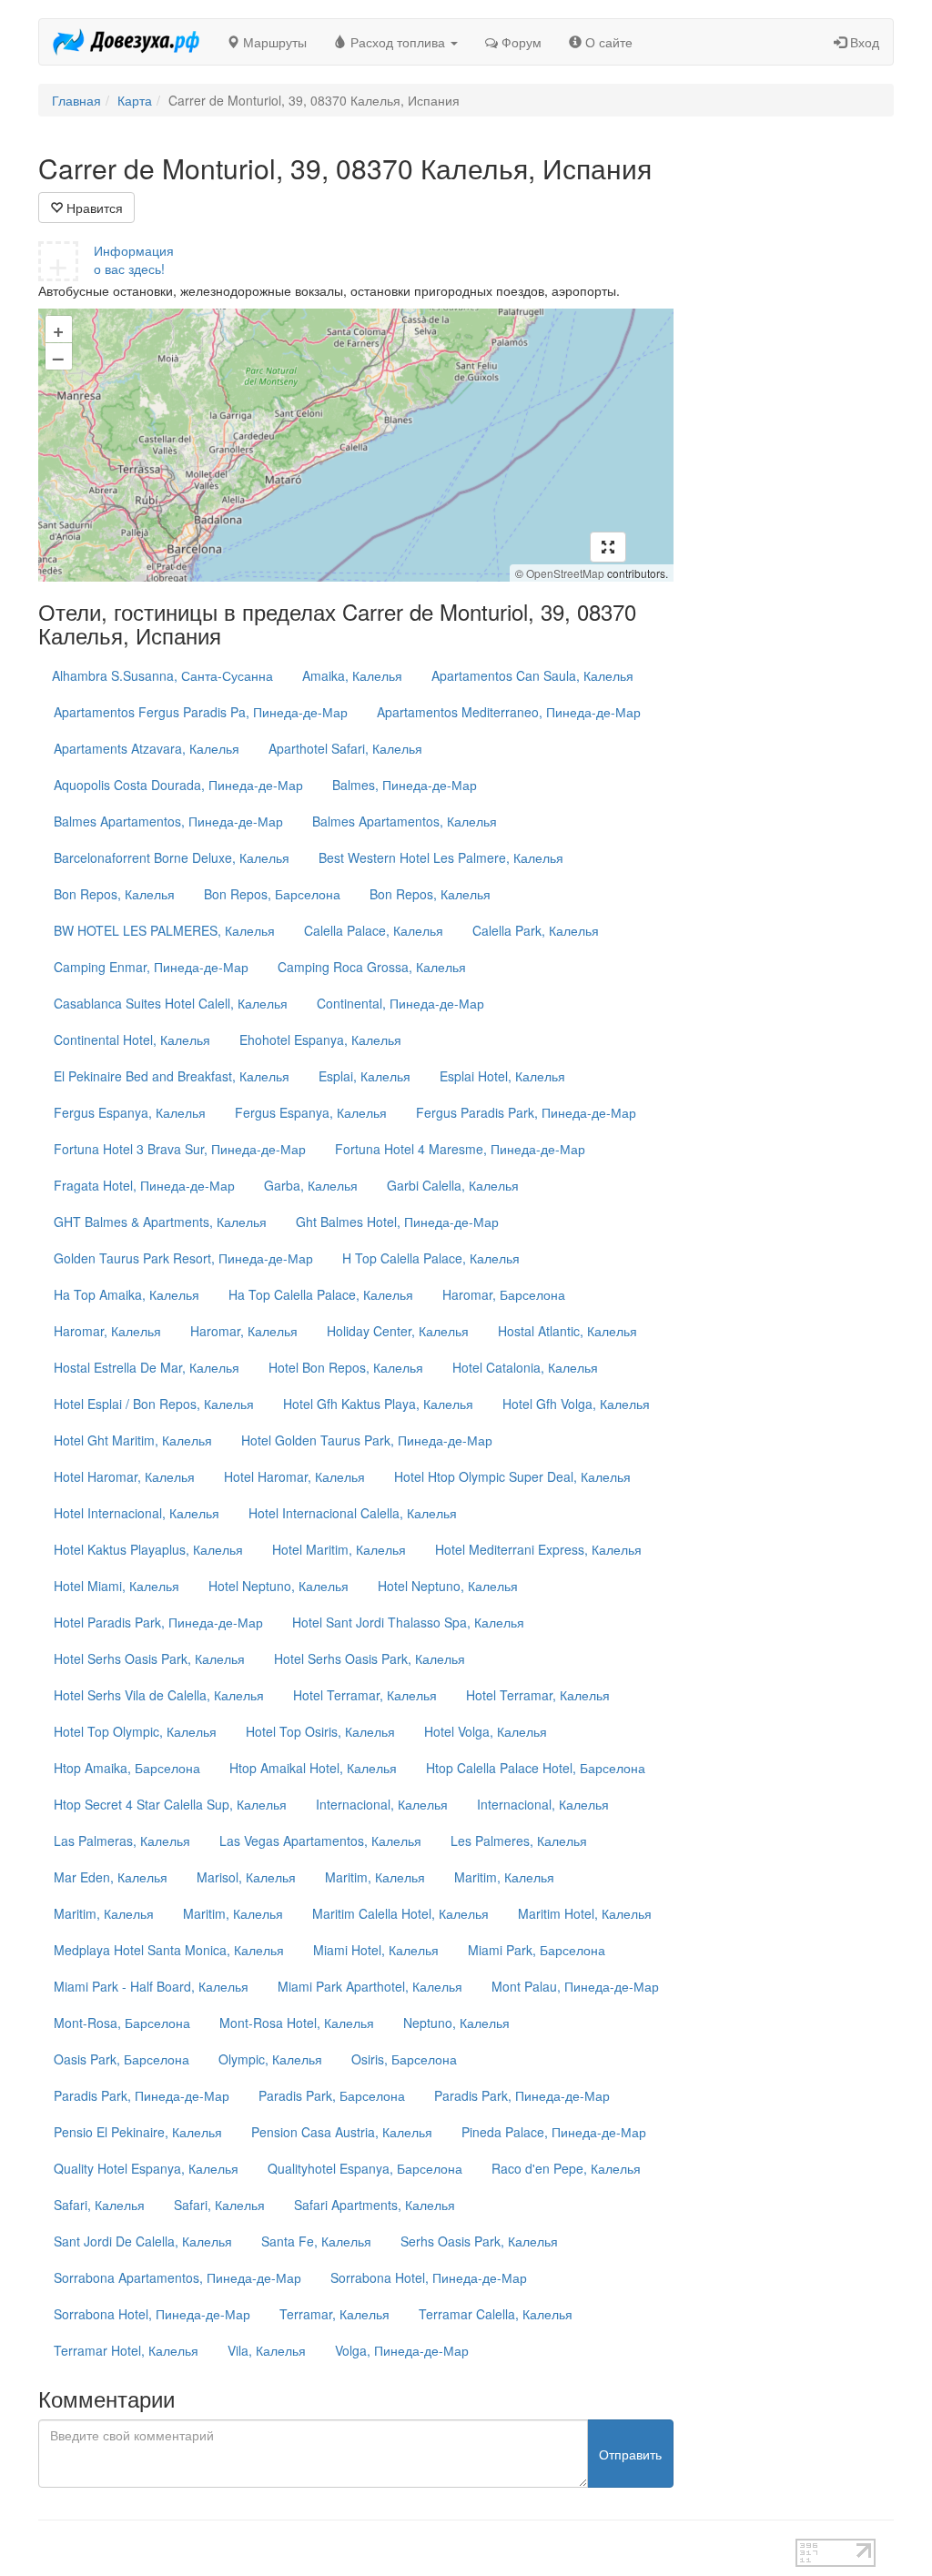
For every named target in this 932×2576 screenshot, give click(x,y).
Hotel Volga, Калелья (486, 1731)
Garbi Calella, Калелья (453, 1185)
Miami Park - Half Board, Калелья (151, 1986)
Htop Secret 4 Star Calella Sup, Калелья (170, 1804)
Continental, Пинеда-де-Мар (400, 1003)
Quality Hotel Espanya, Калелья (146, 2168)
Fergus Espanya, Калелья (130, 1112)
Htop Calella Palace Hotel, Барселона (536, 1768)
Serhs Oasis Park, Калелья (479, 2241)
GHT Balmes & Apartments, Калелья (160, 1222)
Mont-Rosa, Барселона (122, 2023)
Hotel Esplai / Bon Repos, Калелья (154, 1404)
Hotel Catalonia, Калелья (525, 1367)
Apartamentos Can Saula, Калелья (532, 675)
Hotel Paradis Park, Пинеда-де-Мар (158, 1622)
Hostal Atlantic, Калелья (567, 1331)
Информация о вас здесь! (134, 259)
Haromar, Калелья (107, 1331)
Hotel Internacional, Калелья (137, 1513)
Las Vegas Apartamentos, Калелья (320, 1841)
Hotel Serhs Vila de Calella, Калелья (159, 1695)
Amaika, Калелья (352, 675)
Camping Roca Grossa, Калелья (372, 967)
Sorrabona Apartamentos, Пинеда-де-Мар (177, 2277)
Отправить (630, 2454)
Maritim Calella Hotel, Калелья (400, 1913)
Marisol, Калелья (246, 1877)
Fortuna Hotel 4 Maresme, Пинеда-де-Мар (460, 1149)
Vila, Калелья (267, 2350)
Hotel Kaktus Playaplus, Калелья (148, 1549)
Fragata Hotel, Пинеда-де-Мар (144, 1185)
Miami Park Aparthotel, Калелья (370, 1986)
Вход (863, 42)
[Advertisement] (798, 426)
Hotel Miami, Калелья (116, 1586)
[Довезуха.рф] (126, 42)
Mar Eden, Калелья (111, 1877)
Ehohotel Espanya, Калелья (320, 1040)
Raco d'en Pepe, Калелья (566, 2168)
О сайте (607, 42)
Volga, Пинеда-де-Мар (402, 2350)
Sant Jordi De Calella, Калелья (143, 2241)
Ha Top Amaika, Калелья (127, 1294)
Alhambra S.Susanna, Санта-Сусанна (162, 675)
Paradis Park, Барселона (332, 2095)
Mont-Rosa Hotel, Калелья (297, 2023)
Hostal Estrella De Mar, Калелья (147, 1367)
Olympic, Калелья (270, 2059)
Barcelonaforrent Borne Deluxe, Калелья (172, 857)
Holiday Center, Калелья (398, 1331)
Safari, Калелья (99, 2205)
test (416, 2548)
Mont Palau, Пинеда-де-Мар (575, 1986)
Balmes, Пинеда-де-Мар (405, 785)
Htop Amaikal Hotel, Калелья (313, 1768)
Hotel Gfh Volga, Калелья (576, 1404)
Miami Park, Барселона (537, 1950)
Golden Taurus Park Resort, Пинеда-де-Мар (183, 1258)
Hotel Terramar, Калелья (365, 1695)
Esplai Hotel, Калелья (502, 1076)
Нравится (93, 208)
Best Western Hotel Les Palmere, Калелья (441, 857)
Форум (520, 42)
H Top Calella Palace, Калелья (431, 1258)
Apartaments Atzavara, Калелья (147, 748)
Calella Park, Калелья (536, 930)
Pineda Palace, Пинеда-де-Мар (554, 2132)
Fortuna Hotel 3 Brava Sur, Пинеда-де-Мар (180, 1149)
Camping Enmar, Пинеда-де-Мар (151, 967)
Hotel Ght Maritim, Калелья (133, 1440)
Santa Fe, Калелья (316, 2241)
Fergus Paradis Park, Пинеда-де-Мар (526, 1112)
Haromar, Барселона (504, 1294)
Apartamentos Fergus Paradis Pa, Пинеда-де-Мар (201, 712)
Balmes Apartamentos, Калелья (405, 821)
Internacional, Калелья (382, 1804)
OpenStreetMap (565, 573)
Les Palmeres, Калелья (519, 1841)
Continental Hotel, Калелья (132, 1040)
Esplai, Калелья (365, 1076)
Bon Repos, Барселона (272, 894)
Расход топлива (398, 42)
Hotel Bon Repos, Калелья (346, 1367)
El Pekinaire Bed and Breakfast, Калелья (172, 1076)
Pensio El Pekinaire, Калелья (138, 2132)
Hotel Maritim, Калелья (339, 1549)
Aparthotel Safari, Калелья (345, 748)
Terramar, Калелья (334, 2314)
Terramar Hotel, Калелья (126, 2350)
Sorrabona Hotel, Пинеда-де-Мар (429, 2277)
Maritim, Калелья (375, 1877)
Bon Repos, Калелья (114, 894)
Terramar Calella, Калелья (496, 2314)
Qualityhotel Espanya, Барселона (365, 2168)
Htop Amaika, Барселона (127, 1768)
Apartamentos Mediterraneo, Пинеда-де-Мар (509, 712)
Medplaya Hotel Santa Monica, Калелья (169, 1950)
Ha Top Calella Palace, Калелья (321, 1294)
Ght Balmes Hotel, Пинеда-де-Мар (397, 1222)
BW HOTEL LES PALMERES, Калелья (164, 930)
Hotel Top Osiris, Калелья (320, 1731)
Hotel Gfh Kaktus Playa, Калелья (378, 1404)
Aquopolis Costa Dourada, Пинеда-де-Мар (178, 785)
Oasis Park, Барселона (122, 2059)
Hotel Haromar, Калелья (124, 1476)
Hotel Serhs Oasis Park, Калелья (149, 1658)
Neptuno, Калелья (456, 2023)
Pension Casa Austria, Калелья (342, 2132)
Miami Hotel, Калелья (376, 1950)
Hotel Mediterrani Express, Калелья (538, 1549)
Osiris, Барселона (404, 2059)
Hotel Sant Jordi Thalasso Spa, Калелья (408, 1622)
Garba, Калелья (311, 1185)
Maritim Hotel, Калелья (585, 1913)
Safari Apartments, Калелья (375, 2205)
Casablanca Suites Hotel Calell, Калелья (171, 1003)
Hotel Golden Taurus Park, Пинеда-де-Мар (367, 1440)
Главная (76, 100)
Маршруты (273, 42)
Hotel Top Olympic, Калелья (135, 1731)
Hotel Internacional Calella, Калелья (353, 1513)
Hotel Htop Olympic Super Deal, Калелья (512, 1476)
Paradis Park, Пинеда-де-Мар (142, 2095)
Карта (135, 100)
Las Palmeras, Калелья (122, 1841)
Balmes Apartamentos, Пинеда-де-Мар (168, 821)
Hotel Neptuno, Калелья (279, 1586)
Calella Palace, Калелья (374, 930)
